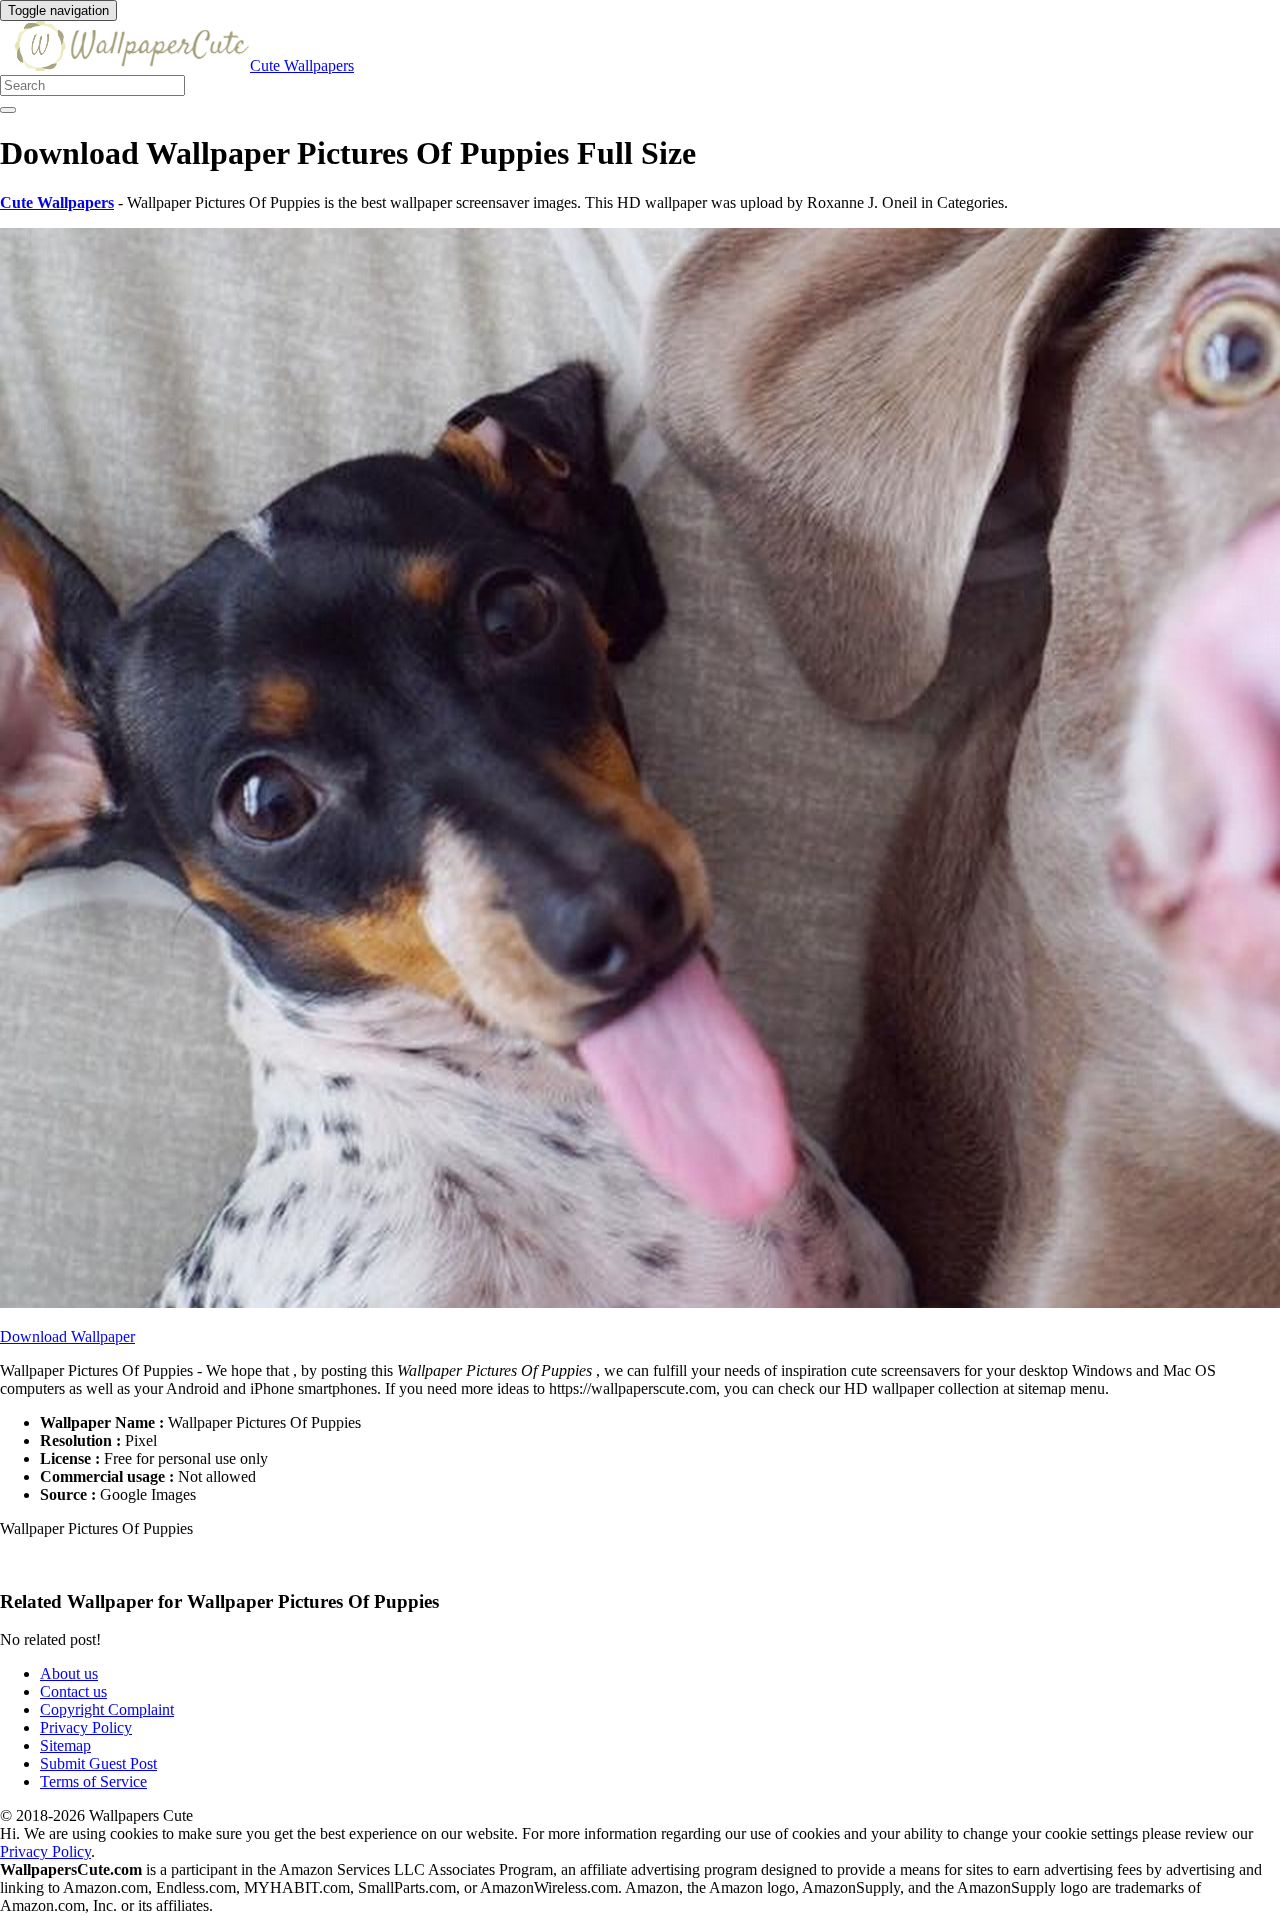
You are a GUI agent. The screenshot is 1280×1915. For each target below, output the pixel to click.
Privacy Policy (86, 1727)
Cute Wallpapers (302, 65)
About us (69, 1673)
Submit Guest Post (98, 1763)
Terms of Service (93, 1781)
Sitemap (65, 1745)
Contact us (73, 1691)
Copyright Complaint (107, 1709)
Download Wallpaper (67, 1336)
